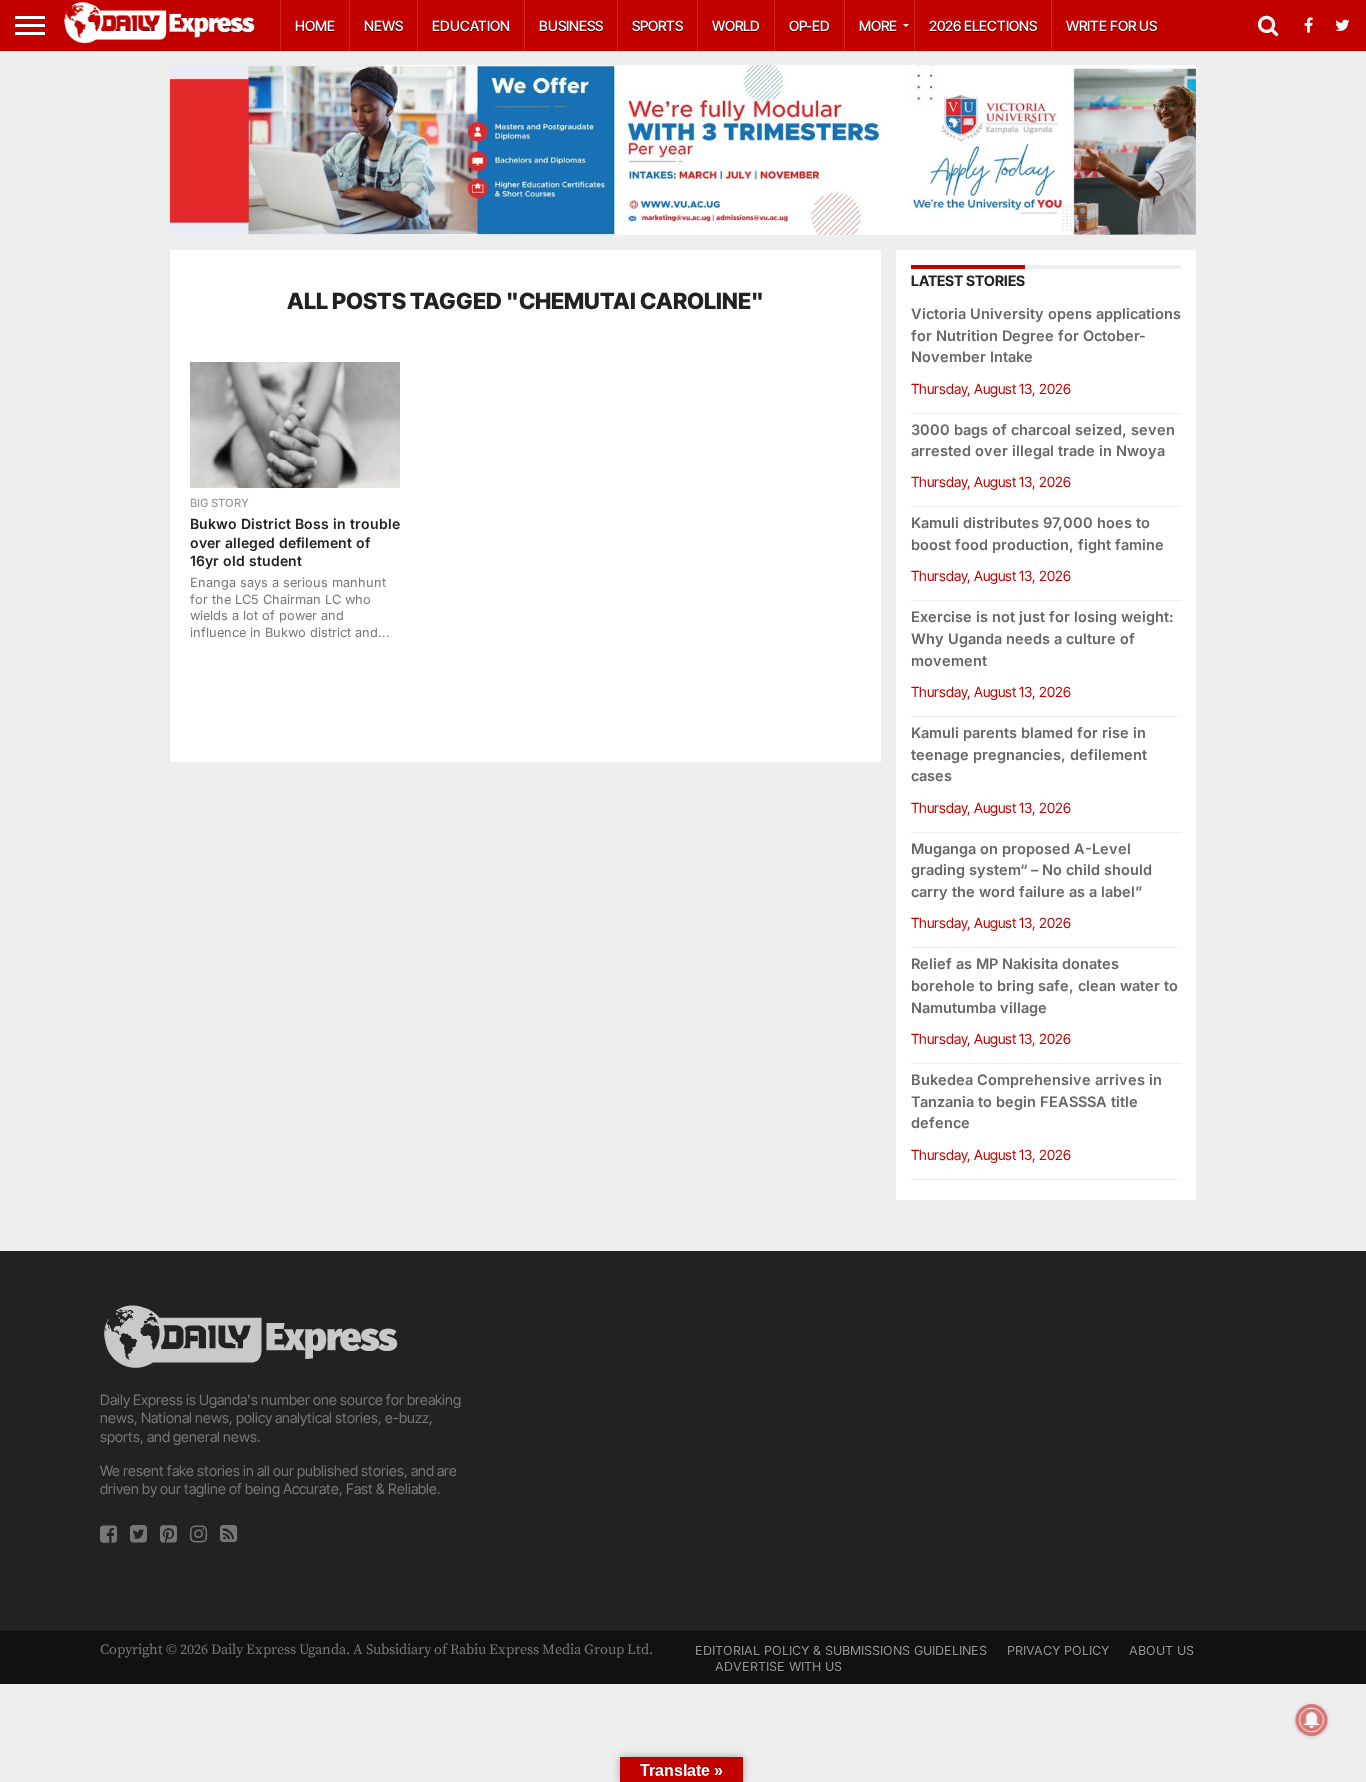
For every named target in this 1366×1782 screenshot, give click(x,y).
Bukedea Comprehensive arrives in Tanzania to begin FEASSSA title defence (1036, 1101)
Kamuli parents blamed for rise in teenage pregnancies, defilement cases (1029, 754)
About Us (1161, 1650)
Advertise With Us (778, 1666)
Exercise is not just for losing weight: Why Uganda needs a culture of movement (1042, 638)
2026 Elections (983, 25)
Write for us (1111, 25)
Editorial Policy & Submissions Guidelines (841, 1650)
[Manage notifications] (1312, 1720)
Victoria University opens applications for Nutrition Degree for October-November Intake (1046, 335)
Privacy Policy (1058, 1650)
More (878, 25)
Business (571, 25)
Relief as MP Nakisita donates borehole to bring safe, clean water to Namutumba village (1044, 985)
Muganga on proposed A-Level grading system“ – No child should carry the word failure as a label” (1031, 870)
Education (471, 25)
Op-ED (809, 25)
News (383, 25)
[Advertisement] (683, 1441)
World (736, 25)
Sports (657, 25)
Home (315, 25)
